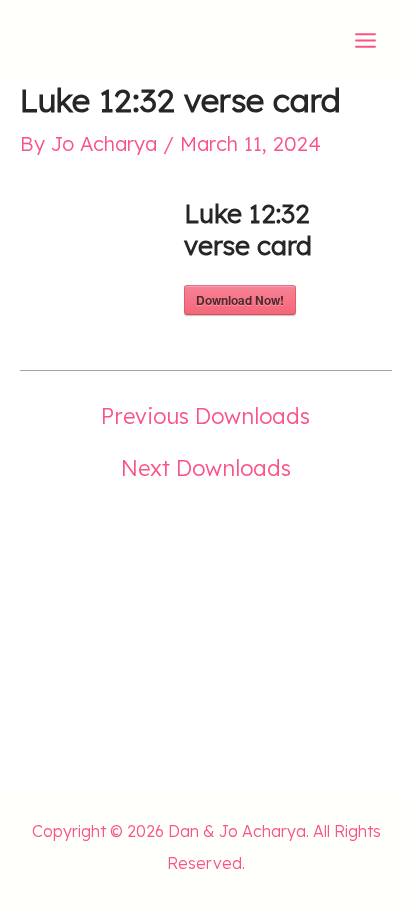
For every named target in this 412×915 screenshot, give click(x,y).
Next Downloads (206, 468)
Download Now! (240, 300)
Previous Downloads (205, 416)
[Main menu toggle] (365, 40)
